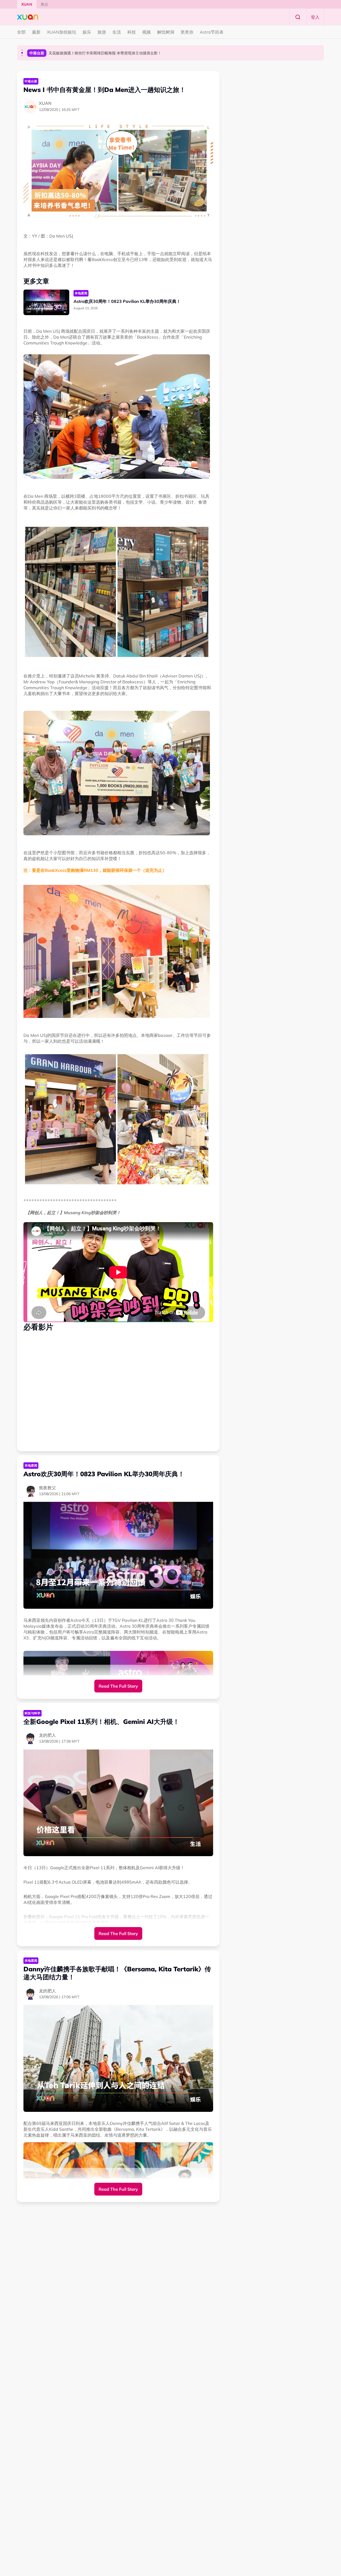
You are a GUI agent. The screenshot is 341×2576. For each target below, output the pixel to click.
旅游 (102, 32)
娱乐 (87, 32)
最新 (36, 32)
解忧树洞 (166, 32)
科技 (132, 32)
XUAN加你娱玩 (62, 32)
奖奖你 (187, 32)
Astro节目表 (212, 32)
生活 (117, 32)
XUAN (27, 4)
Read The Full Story (118, 1686)
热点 (44, 4)
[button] (22, 50)
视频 (147, 32)
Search (298, 17)
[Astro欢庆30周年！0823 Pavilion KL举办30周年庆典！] (46, 302)
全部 (21, 32)
